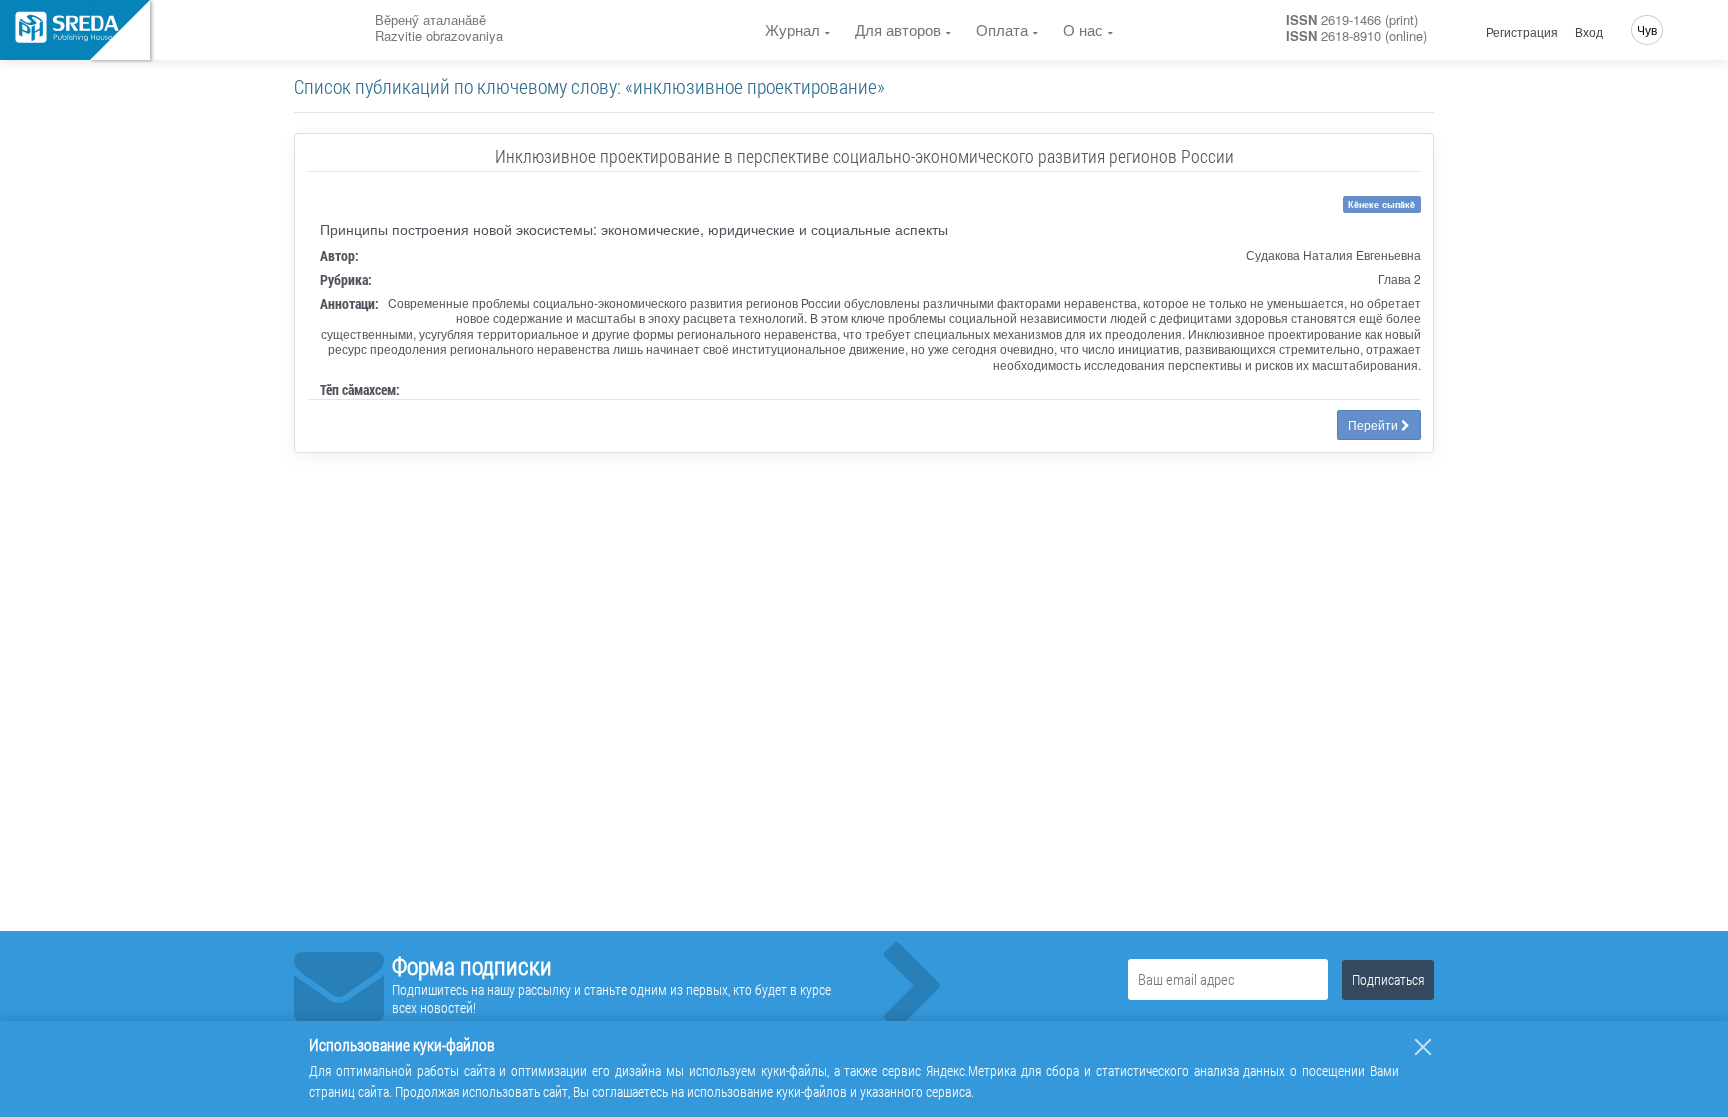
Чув (1647, 29)
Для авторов (898, 29)
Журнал (792, 29)
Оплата (1002, 29)
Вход (1589, 32)
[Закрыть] (1423, 1047)
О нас (1083, 29)
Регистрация (1522, 32)
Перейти (1374, 424)
